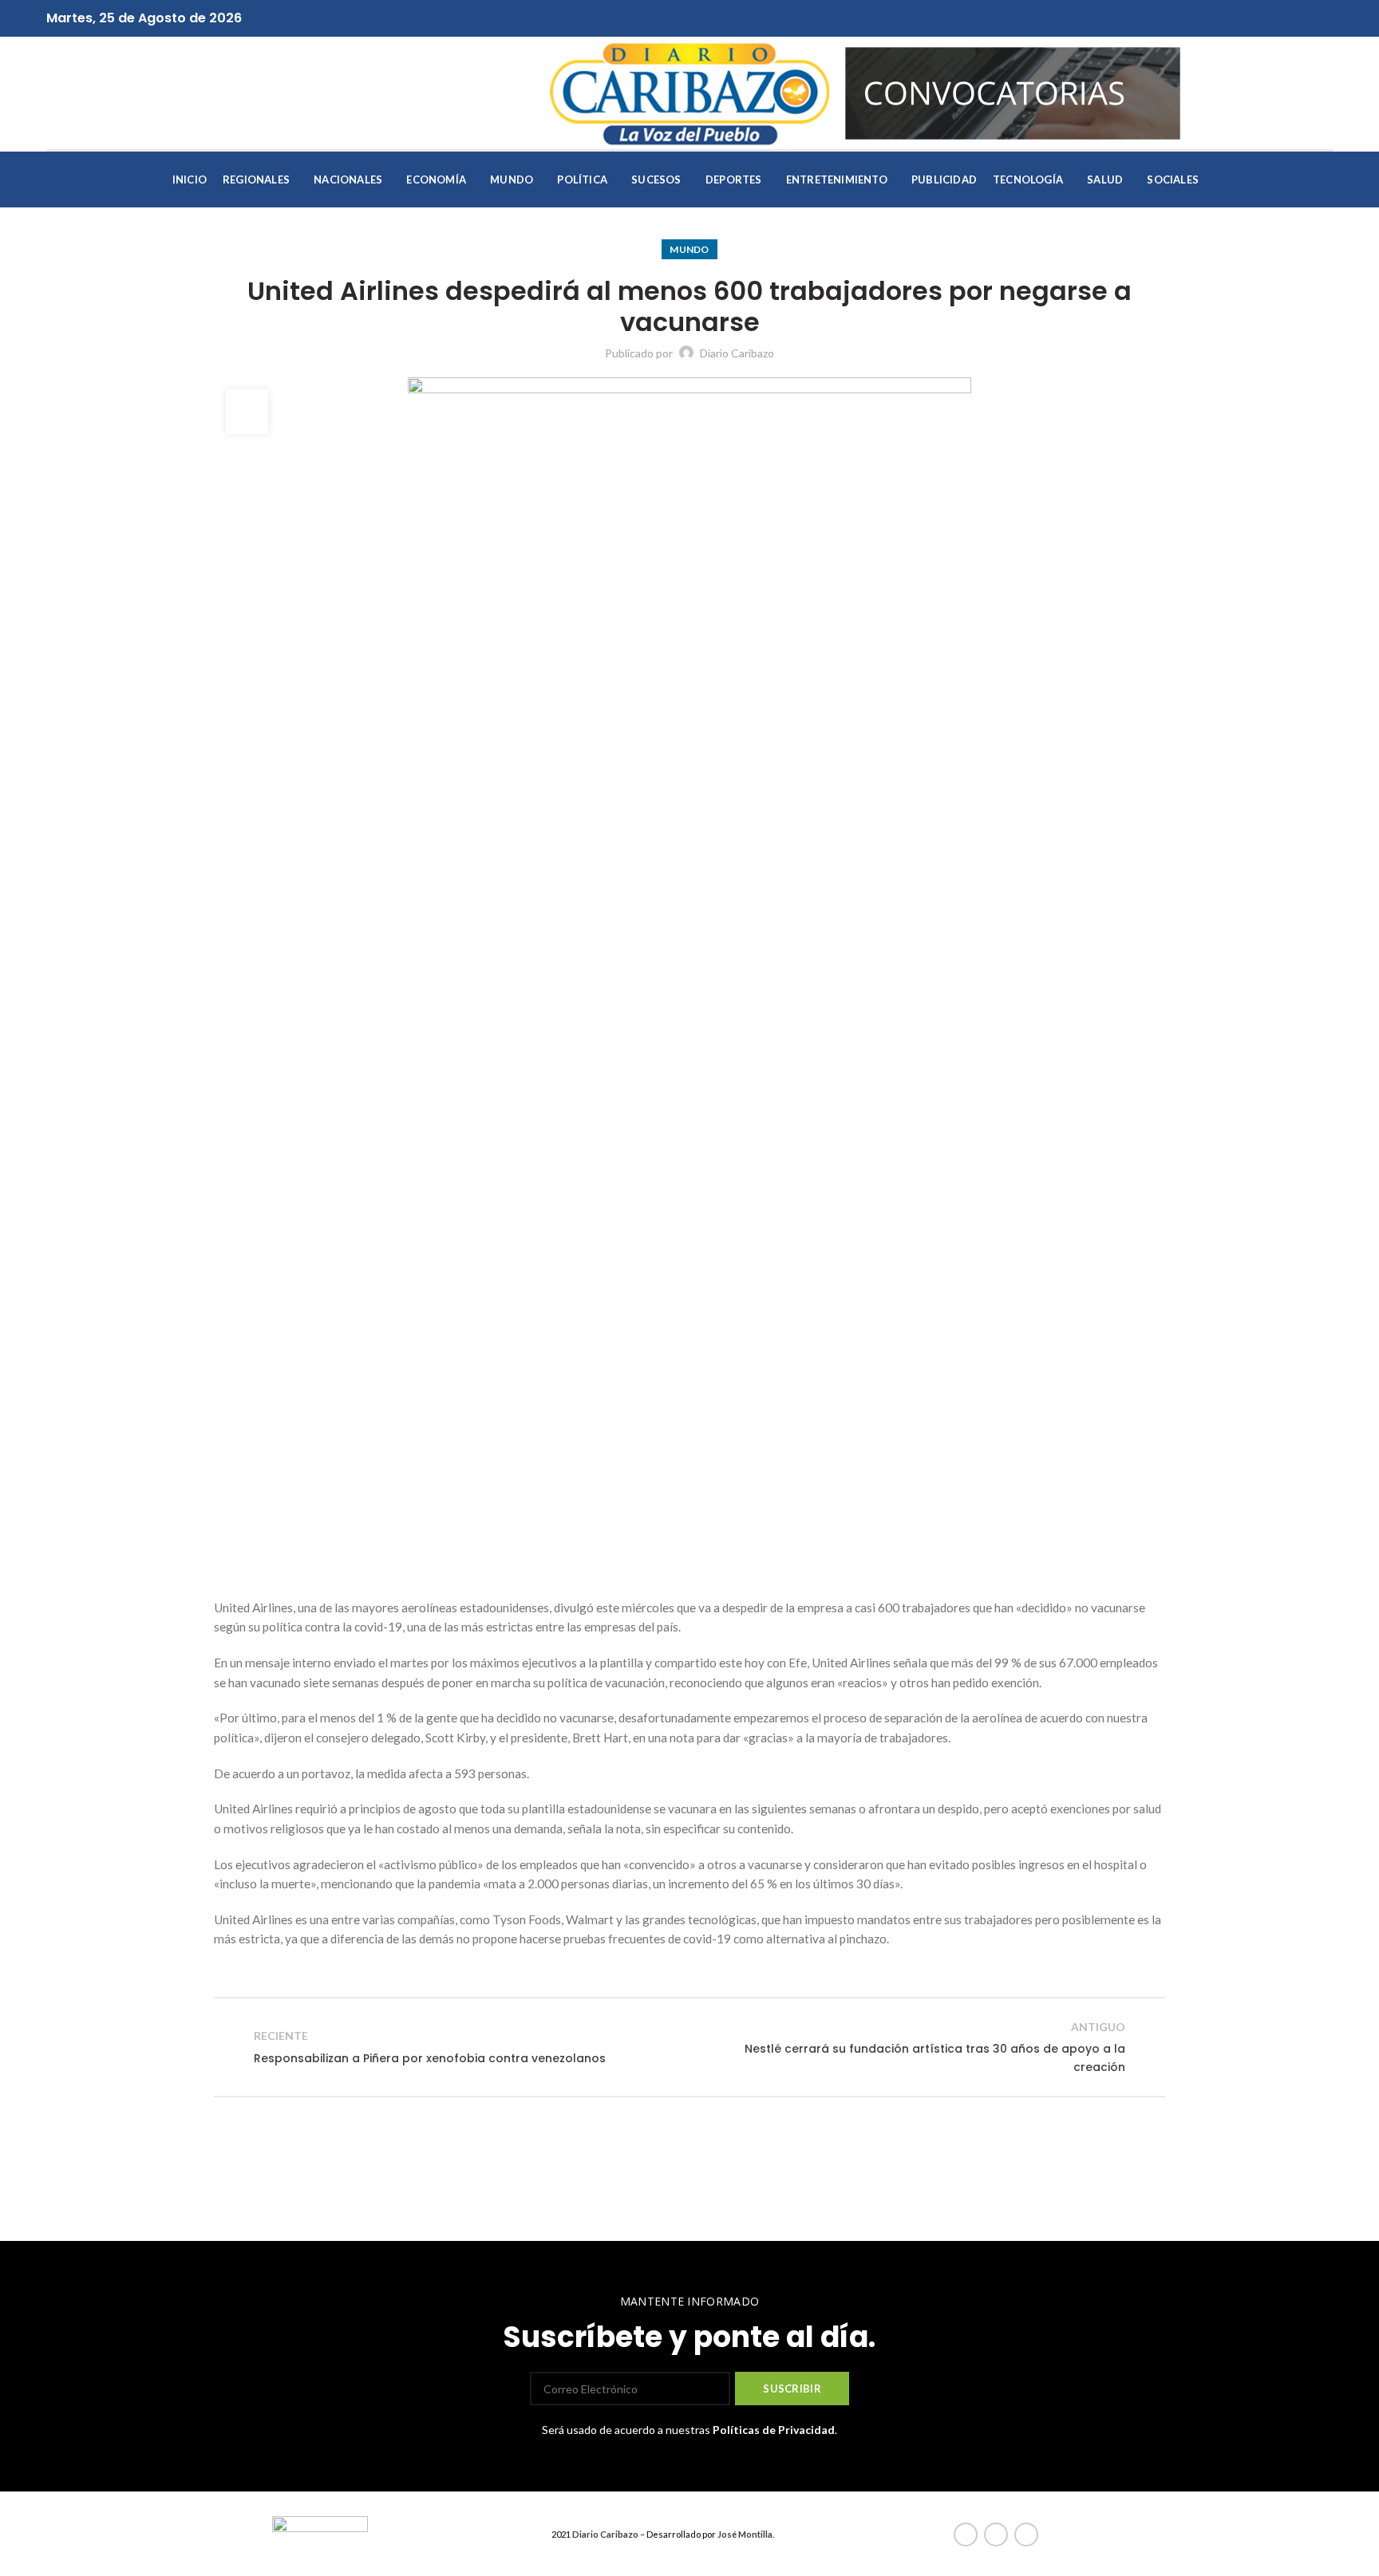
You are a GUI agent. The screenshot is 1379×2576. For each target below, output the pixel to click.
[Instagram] (708, 18)
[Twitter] (690, 18)
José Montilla (745, 2534)
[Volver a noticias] (689, 2047)
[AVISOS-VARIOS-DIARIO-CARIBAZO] (1013, 91)
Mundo (689, 249)
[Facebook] (672, 18)
